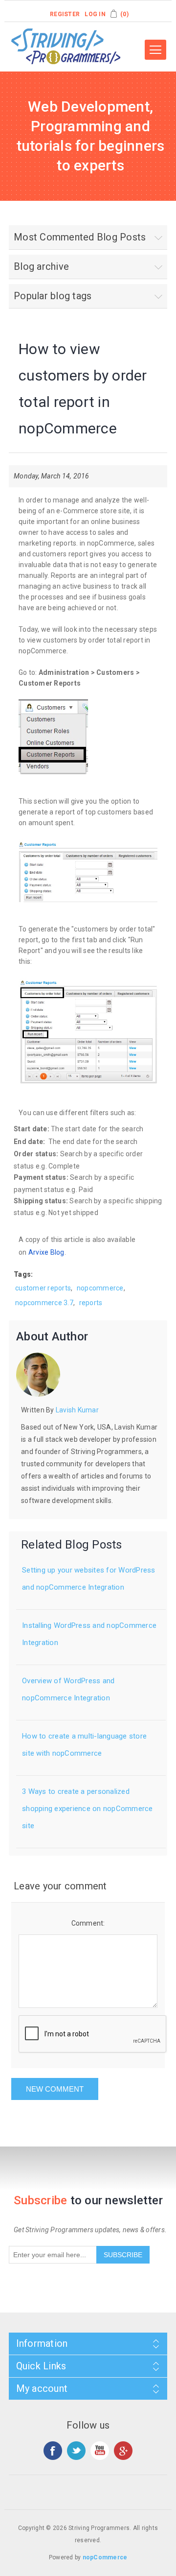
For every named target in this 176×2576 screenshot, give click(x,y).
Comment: (88, 1923)
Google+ (123, 2451)
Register (65, 14)
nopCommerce (105, 2557)
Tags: (23, 1274)
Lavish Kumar (77, 1410)
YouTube (100, 2451)
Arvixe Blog (46, 1252)
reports (91, 1303)
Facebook (53, 2451)
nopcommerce (100, 1288)
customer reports (43, 1288)
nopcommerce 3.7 (44, 1303)
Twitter (76, 2451)
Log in (95, 14)
